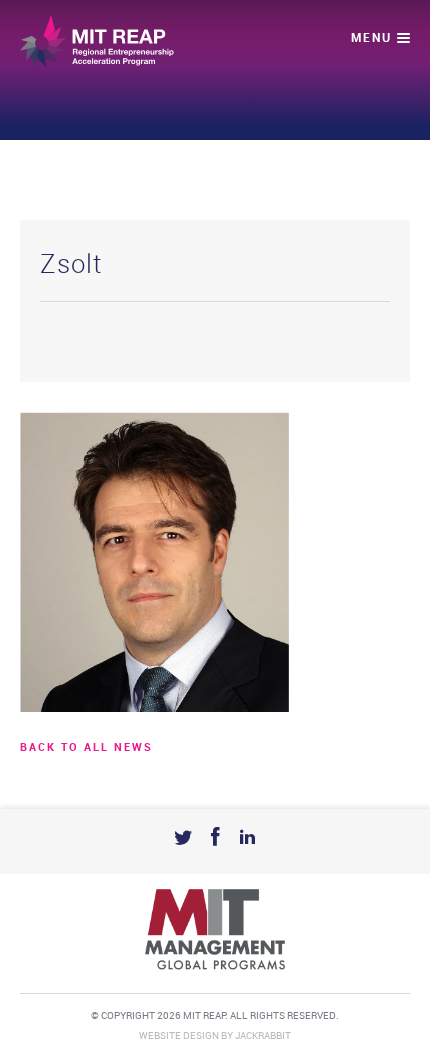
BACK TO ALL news (86, 748)
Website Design (179, 1036)
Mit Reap (97, 41)
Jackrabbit (263, 1036)
